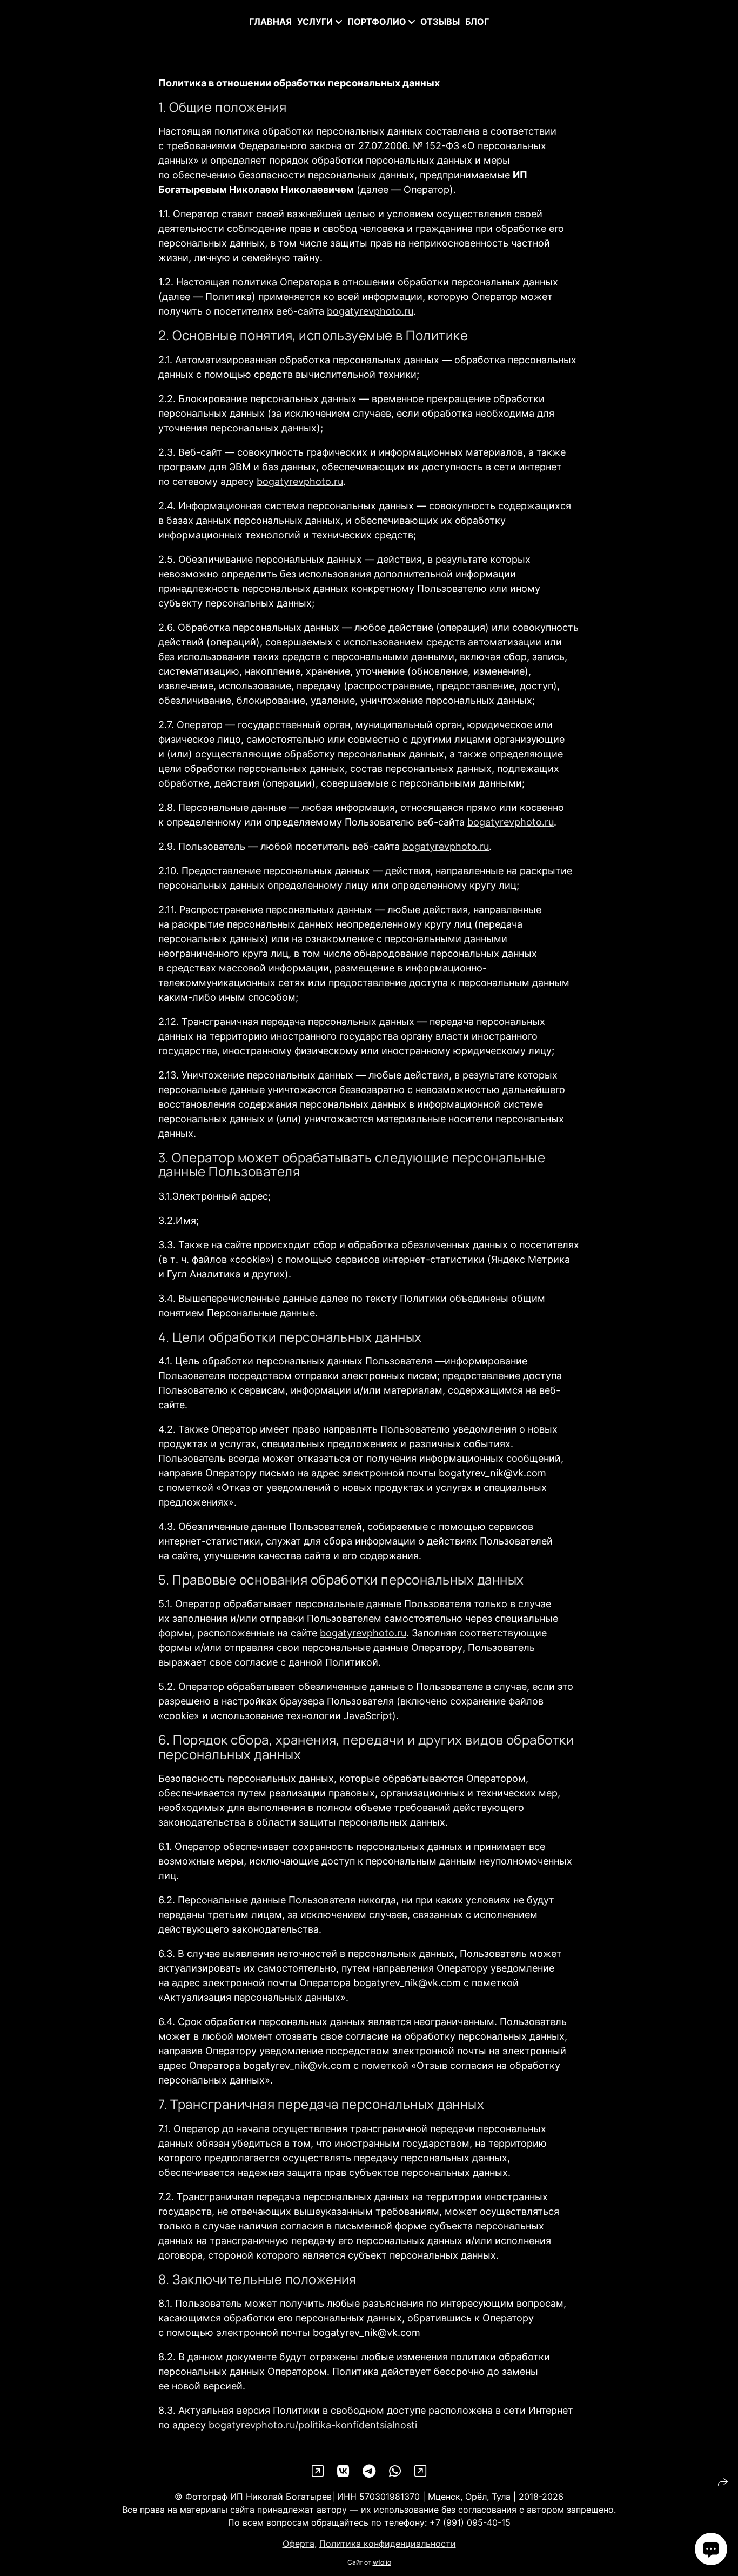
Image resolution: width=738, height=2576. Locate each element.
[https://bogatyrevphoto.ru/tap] (318, 2471)
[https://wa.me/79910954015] (395, 2471)
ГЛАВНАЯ (270, 22)
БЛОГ (477, 22)
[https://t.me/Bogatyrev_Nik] (369, 2471)
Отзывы (440, 22)
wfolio (382, 2562)
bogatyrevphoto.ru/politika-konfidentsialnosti (313, 2425)
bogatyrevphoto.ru (370, 311)
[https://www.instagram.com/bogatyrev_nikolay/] (420, 2471)
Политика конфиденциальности (388, 2544)
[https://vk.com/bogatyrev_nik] (343, 2471)
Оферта (298, 2544)
